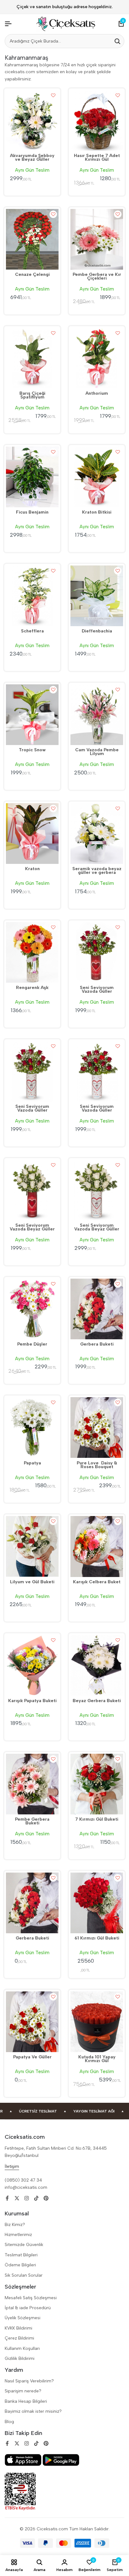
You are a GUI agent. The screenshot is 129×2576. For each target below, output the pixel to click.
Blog (9, 2422)
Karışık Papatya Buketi (32, 1701)
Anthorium (97, 394)
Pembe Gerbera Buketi (32, 1822)
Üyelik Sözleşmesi (23, 2318)
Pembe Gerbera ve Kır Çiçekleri (97, 277)
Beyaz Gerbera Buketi (97, 1701)
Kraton (32, 869)
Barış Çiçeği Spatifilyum (32, 396)
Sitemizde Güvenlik (24, 2245)
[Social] (7, 2198)
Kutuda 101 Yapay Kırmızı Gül (97, 2059)
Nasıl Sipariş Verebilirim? (29, 2381)
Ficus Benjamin (32, 513)
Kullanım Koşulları (22, 2348)
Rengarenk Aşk (32, 988)
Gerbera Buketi (97, 1345)
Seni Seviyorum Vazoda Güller (97, 990)
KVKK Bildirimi (18, 2328)
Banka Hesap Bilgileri (26, 2401)
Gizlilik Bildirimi (20, 2358)
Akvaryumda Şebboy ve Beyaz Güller (32, 158)
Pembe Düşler (32, 1345)
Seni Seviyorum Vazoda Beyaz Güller (32, 1228)
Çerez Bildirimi (19, 2338)
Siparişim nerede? (23, 2391)
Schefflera (32, 631)
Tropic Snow (32, 750)
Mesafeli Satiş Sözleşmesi (31, 2298)
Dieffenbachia (97, 631)
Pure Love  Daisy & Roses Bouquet (97, 1465)
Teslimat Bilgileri (21, 2255)
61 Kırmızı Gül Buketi (97, 1939)
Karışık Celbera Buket (97, 1582)
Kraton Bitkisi (97, 513)
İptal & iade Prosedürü (28, 2308)
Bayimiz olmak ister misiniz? (33, 2411)
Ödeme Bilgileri (20, 2265)
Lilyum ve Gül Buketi (32, 1582)
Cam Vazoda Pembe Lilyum (97, 752)
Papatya (32, 1463)
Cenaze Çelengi (32, 275)
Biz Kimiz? (15, 2225)
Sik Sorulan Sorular (24, 2275)
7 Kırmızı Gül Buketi (97, 1820)
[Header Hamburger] (8, 24)
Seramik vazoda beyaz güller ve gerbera (97, 871)
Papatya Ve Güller (32, 2057)
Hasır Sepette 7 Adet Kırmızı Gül (97, 158)
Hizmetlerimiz (18, 2235)
